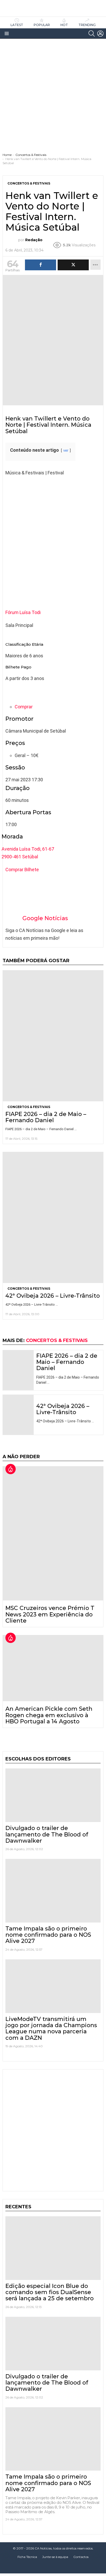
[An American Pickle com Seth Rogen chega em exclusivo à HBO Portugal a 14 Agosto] (53, 1668)
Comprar (24, 707)
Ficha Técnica (27, 2557)
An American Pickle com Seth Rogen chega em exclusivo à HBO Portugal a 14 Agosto (49, 1715)
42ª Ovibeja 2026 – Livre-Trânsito (53, 1296)
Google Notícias (45, 918)
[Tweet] (73, 265)
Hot (64, 25)
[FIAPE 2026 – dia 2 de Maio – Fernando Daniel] (53, 1036)
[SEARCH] (92, 33)
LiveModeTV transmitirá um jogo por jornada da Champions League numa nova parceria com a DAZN (51, 2028)
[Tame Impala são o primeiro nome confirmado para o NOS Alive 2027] (53, 1891)
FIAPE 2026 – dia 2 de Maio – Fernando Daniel (46, 1117)
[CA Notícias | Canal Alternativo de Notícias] (53, 2568)
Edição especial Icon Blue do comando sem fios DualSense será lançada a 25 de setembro (50, 2292)
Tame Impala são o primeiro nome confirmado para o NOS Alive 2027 (48, 1935)
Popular (42, 25)
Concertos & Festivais (29, 1107)
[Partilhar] (41, 265)
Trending (87, 25)
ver (66, 451)
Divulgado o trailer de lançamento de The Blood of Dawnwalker (47, 1834)
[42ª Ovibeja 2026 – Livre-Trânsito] (53, 1217)
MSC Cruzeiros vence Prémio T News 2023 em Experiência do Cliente (50, 1614)
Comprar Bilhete (22, 870)
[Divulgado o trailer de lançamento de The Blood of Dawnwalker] (53, 1795)
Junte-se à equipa (55, 2557)
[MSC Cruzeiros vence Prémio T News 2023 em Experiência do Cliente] (53, 1533)
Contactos (81, 2557)
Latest (17, 25)
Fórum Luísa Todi (23, 612)
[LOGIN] (100, 33)
